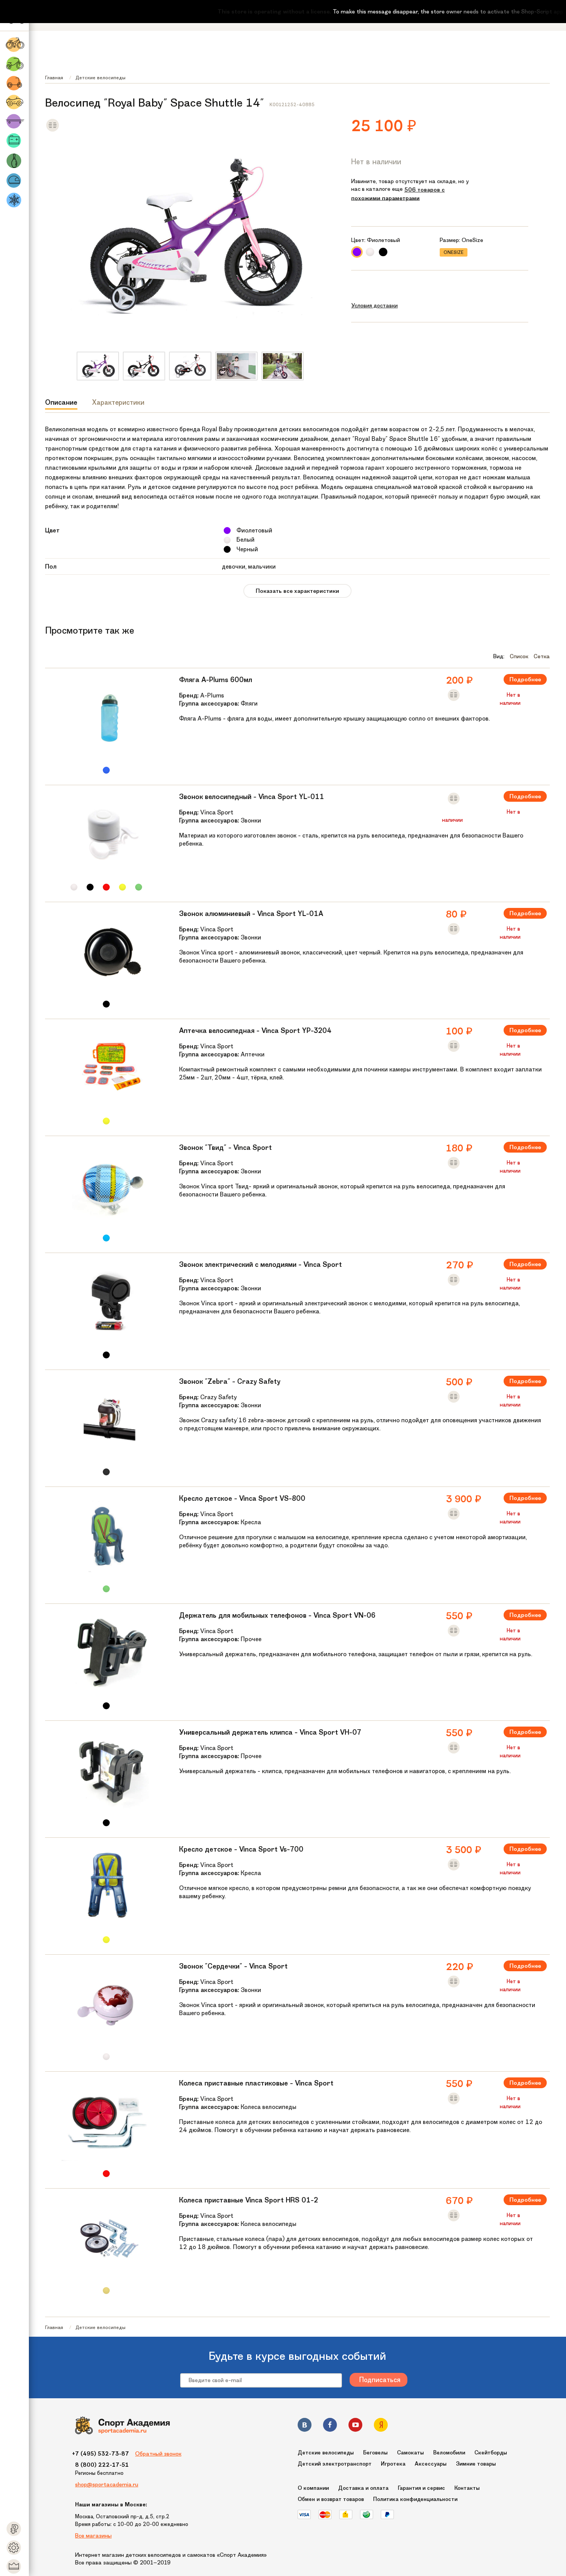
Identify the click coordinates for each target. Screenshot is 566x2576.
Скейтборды (491, 2453)
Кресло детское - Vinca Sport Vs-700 (241, 1849)
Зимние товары (476, 2464)
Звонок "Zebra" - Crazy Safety (230, 1381)
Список (519, 656)
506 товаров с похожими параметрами (398, 194)
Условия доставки (374, 305)
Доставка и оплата (363, 2488)
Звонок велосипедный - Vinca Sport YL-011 (252, 797)
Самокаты (410, 2453)
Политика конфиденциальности (415, 2499)
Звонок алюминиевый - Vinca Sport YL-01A (251, 914)
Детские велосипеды (100, 78)
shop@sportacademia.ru (107, 2484)
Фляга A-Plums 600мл (216, 680)
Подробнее (525, 679)
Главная (54, 78)
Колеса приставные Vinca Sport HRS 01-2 (249, 2200)
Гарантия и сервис (421, 2488)
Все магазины (93, 2536)
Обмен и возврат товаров (331, 2499)
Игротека (393, 2464)
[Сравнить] (53, 130)
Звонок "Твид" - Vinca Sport (225, 1148)
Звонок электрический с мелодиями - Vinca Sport (260, 1265)
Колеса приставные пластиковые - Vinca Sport (256, 2083)
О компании (313, 2488)
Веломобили (449, 2453)
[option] (98, 366)
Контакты (467, 2488)
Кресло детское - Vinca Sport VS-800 (242, 1498)
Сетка (542, 656)
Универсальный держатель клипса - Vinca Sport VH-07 (270, 1732)
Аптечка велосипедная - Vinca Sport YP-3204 (255, 1031)
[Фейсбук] (330, 2426)
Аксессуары (431, 2464)
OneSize (454, 252)
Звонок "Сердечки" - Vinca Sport (233, 1966)
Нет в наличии (376, 162)
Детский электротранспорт (335, 2464)
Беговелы (375, 2453)
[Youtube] (355, 2426)
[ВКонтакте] (305, 2426)
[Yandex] (381, 2426)
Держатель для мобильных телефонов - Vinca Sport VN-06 (277, 1615)
